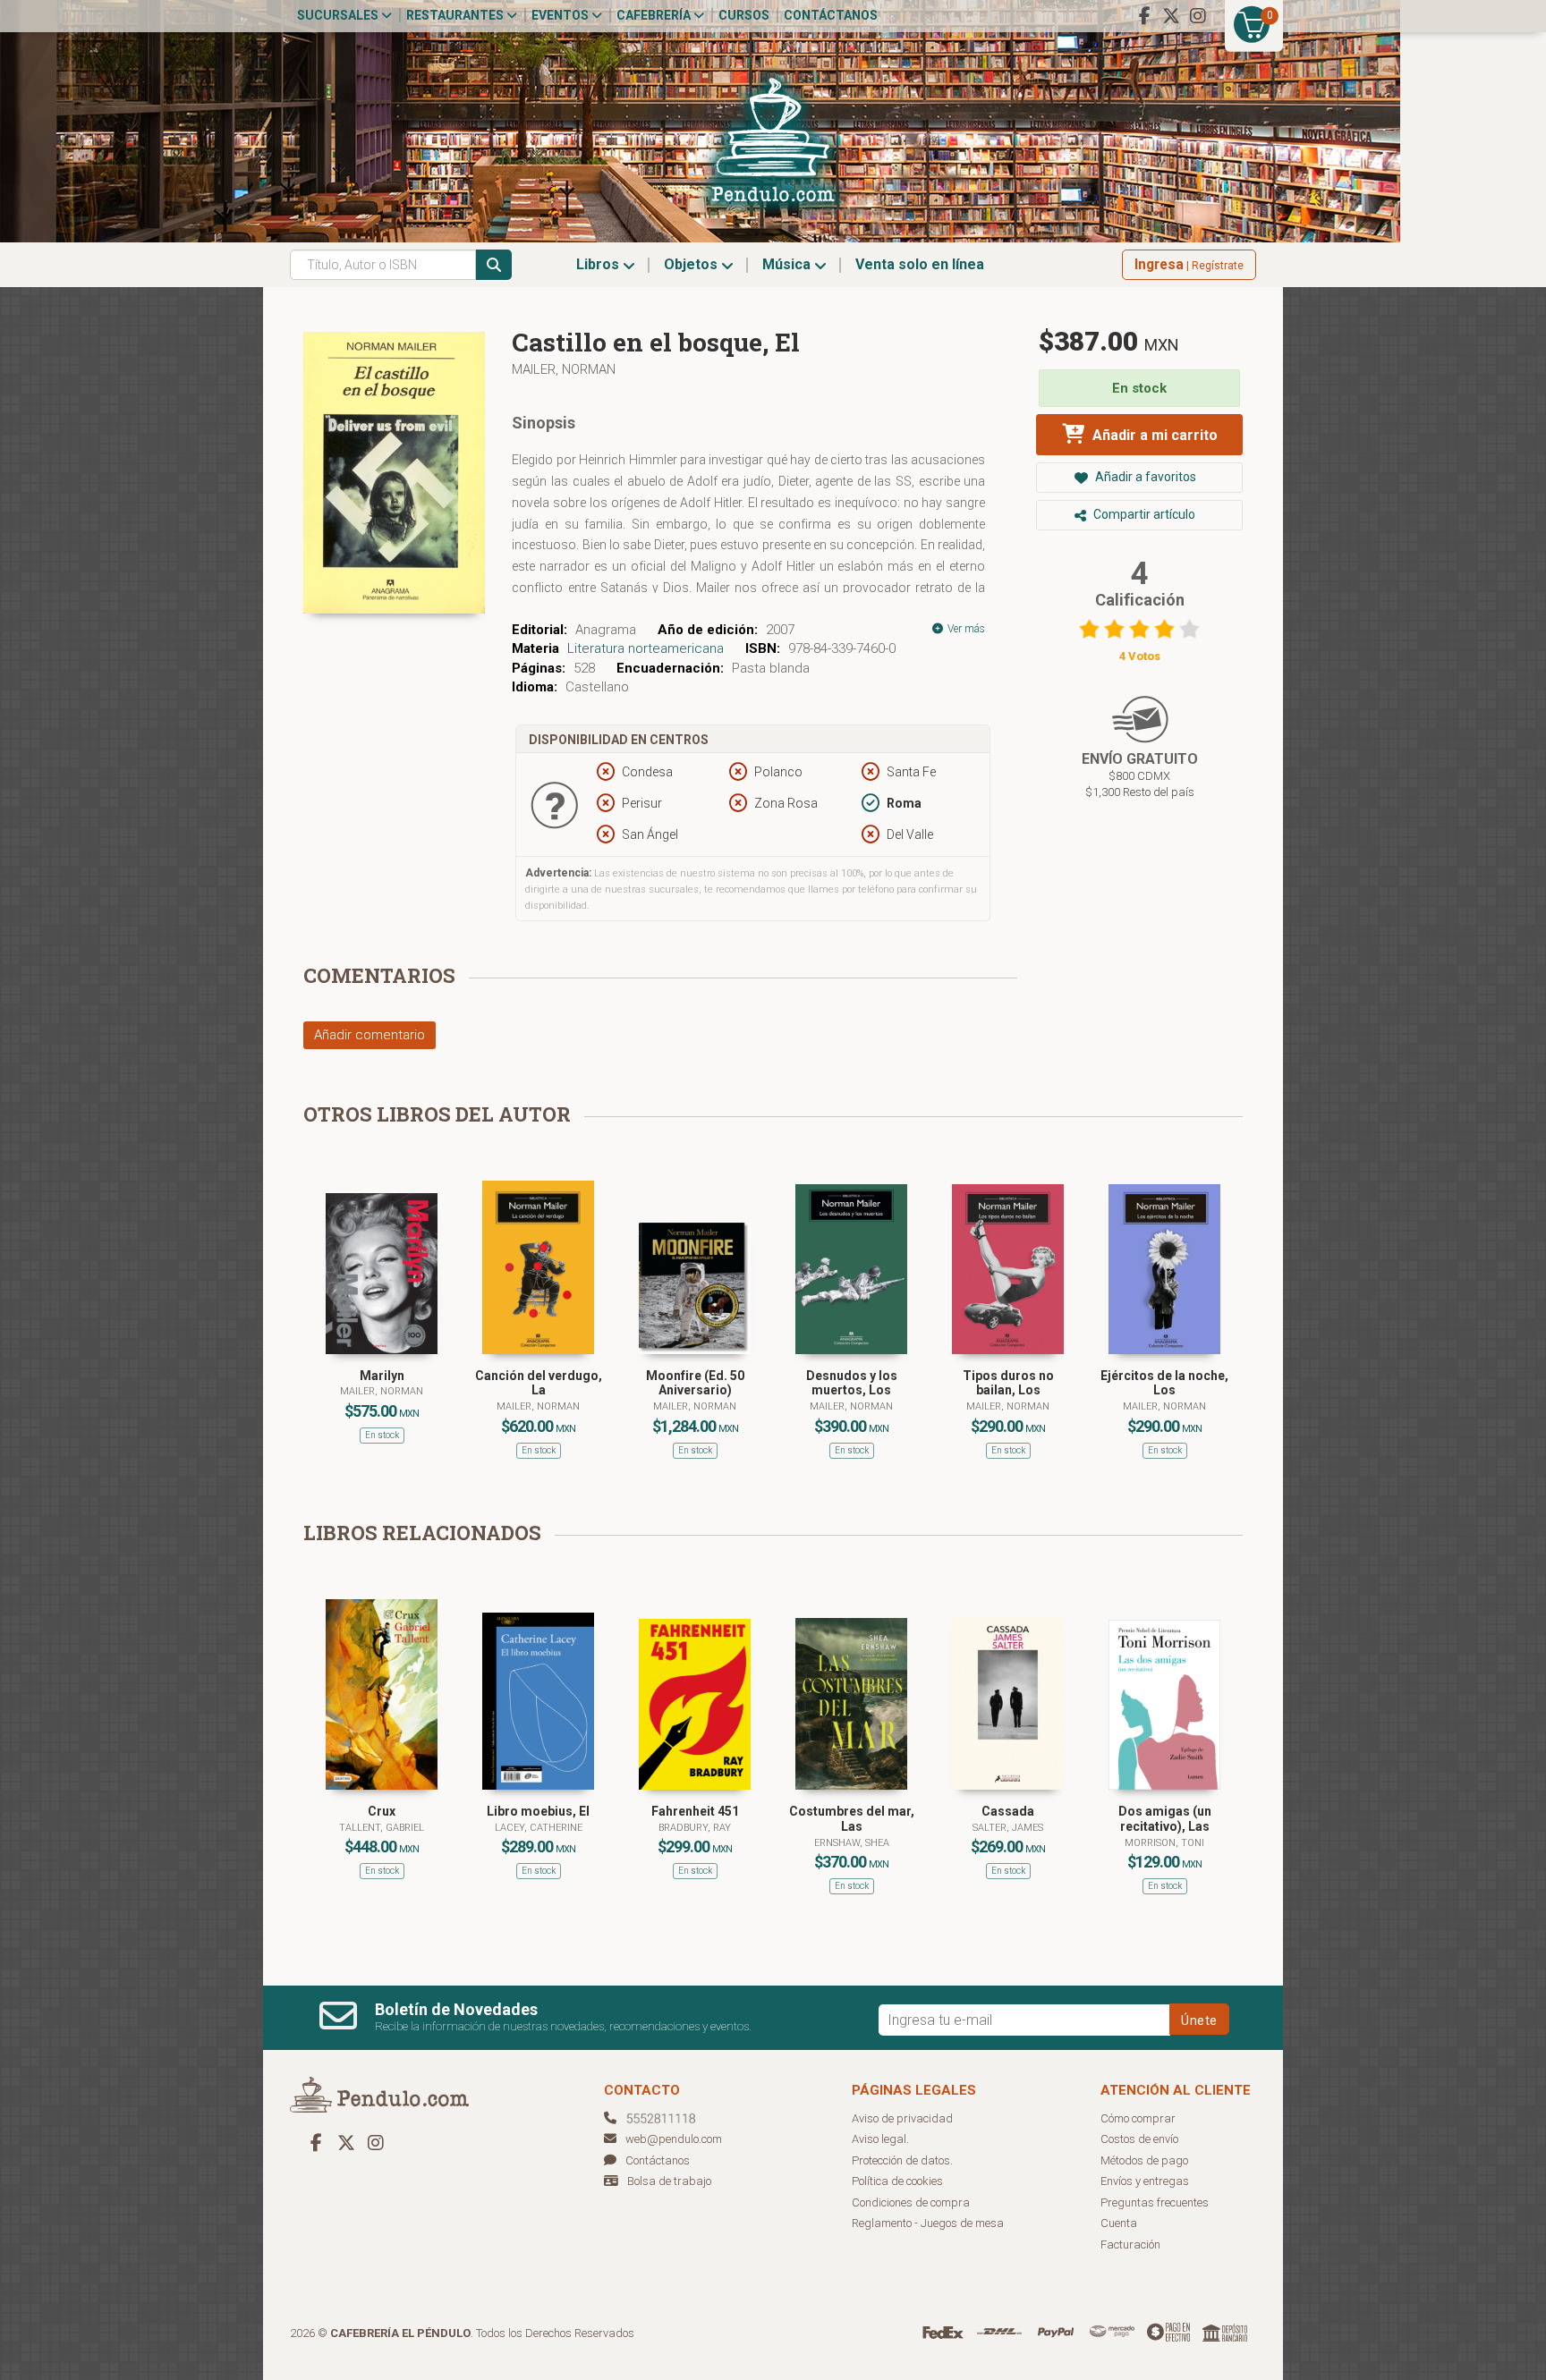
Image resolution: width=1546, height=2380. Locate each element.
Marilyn (382, 1376)
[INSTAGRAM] (1198, 16)
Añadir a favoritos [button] (1144, 477)
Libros (599, 264)
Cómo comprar (1138, 2118)
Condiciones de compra (911, 2202)
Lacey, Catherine (539, 1828)
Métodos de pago (1144, 2160)
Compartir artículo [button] (1143, 514)
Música (788, 264)
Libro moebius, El (538, 1811)
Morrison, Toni (1164, 1843)
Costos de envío (1139, 2139)
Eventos (561, 15)
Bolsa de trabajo (669, 2181)
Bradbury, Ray (695, 1828)
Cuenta (1119, 2223)
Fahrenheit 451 (695, 1811)
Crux (382, 1811)
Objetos (692, 264)
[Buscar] (494, 265)
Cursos (744, 15)
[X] (1171, 16)
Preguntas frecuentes (1155, 2202)
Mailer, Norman (564, 369)
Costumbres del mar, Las (852, 1819)
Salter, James (1008, 1828)
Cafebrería (655, 15)
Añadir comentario (370, 1035)
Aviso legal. (880, 2139)
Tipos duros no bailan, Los (1008, 1383)
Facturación (1130, 2244)
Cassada (1008, 1811)
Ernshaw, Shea (852, 1843)
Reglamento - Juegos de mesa (928, 2223)
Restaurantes (456, 15)
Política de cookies (897, 2181)
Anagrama (606, 630)
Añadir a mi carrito (1153, 435)
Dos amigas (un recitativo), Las (1165, 1819)
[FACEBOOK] (1144, 16)
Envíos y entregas (1145, 2181)
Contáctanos (831, 15)
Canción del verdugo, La (539, 1383)
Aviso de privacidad (902, 2118)
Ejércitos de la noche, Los (1164, 1383)
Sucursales (339, 15)
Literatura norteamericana (646, 648)
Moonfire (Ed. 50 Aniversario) (695, 1383)
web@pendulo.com (674, 2139)
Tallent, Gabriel (382, 1828)
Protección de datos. (902, 2160)
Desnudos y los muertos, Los (852, 1383)
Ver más (965, 629)
